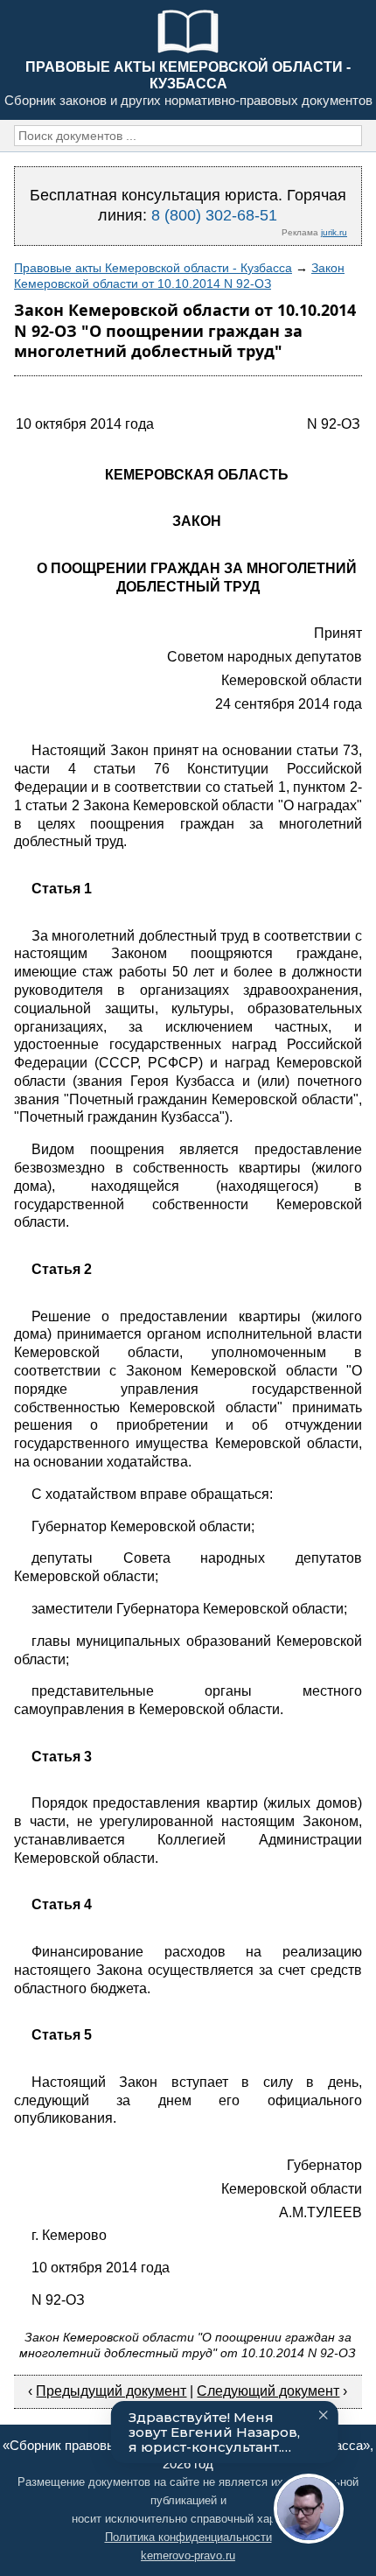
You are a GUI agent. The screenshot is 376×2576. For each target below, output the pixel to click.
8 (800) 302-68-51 (214, 215)
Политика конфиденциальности (188, 2537)
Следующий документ (268, 2391)
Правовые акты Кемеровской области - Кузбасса (153, 268)
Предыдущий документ (111, 2391)
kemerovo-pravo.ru (188, 2555)
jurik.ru (334, 232)
